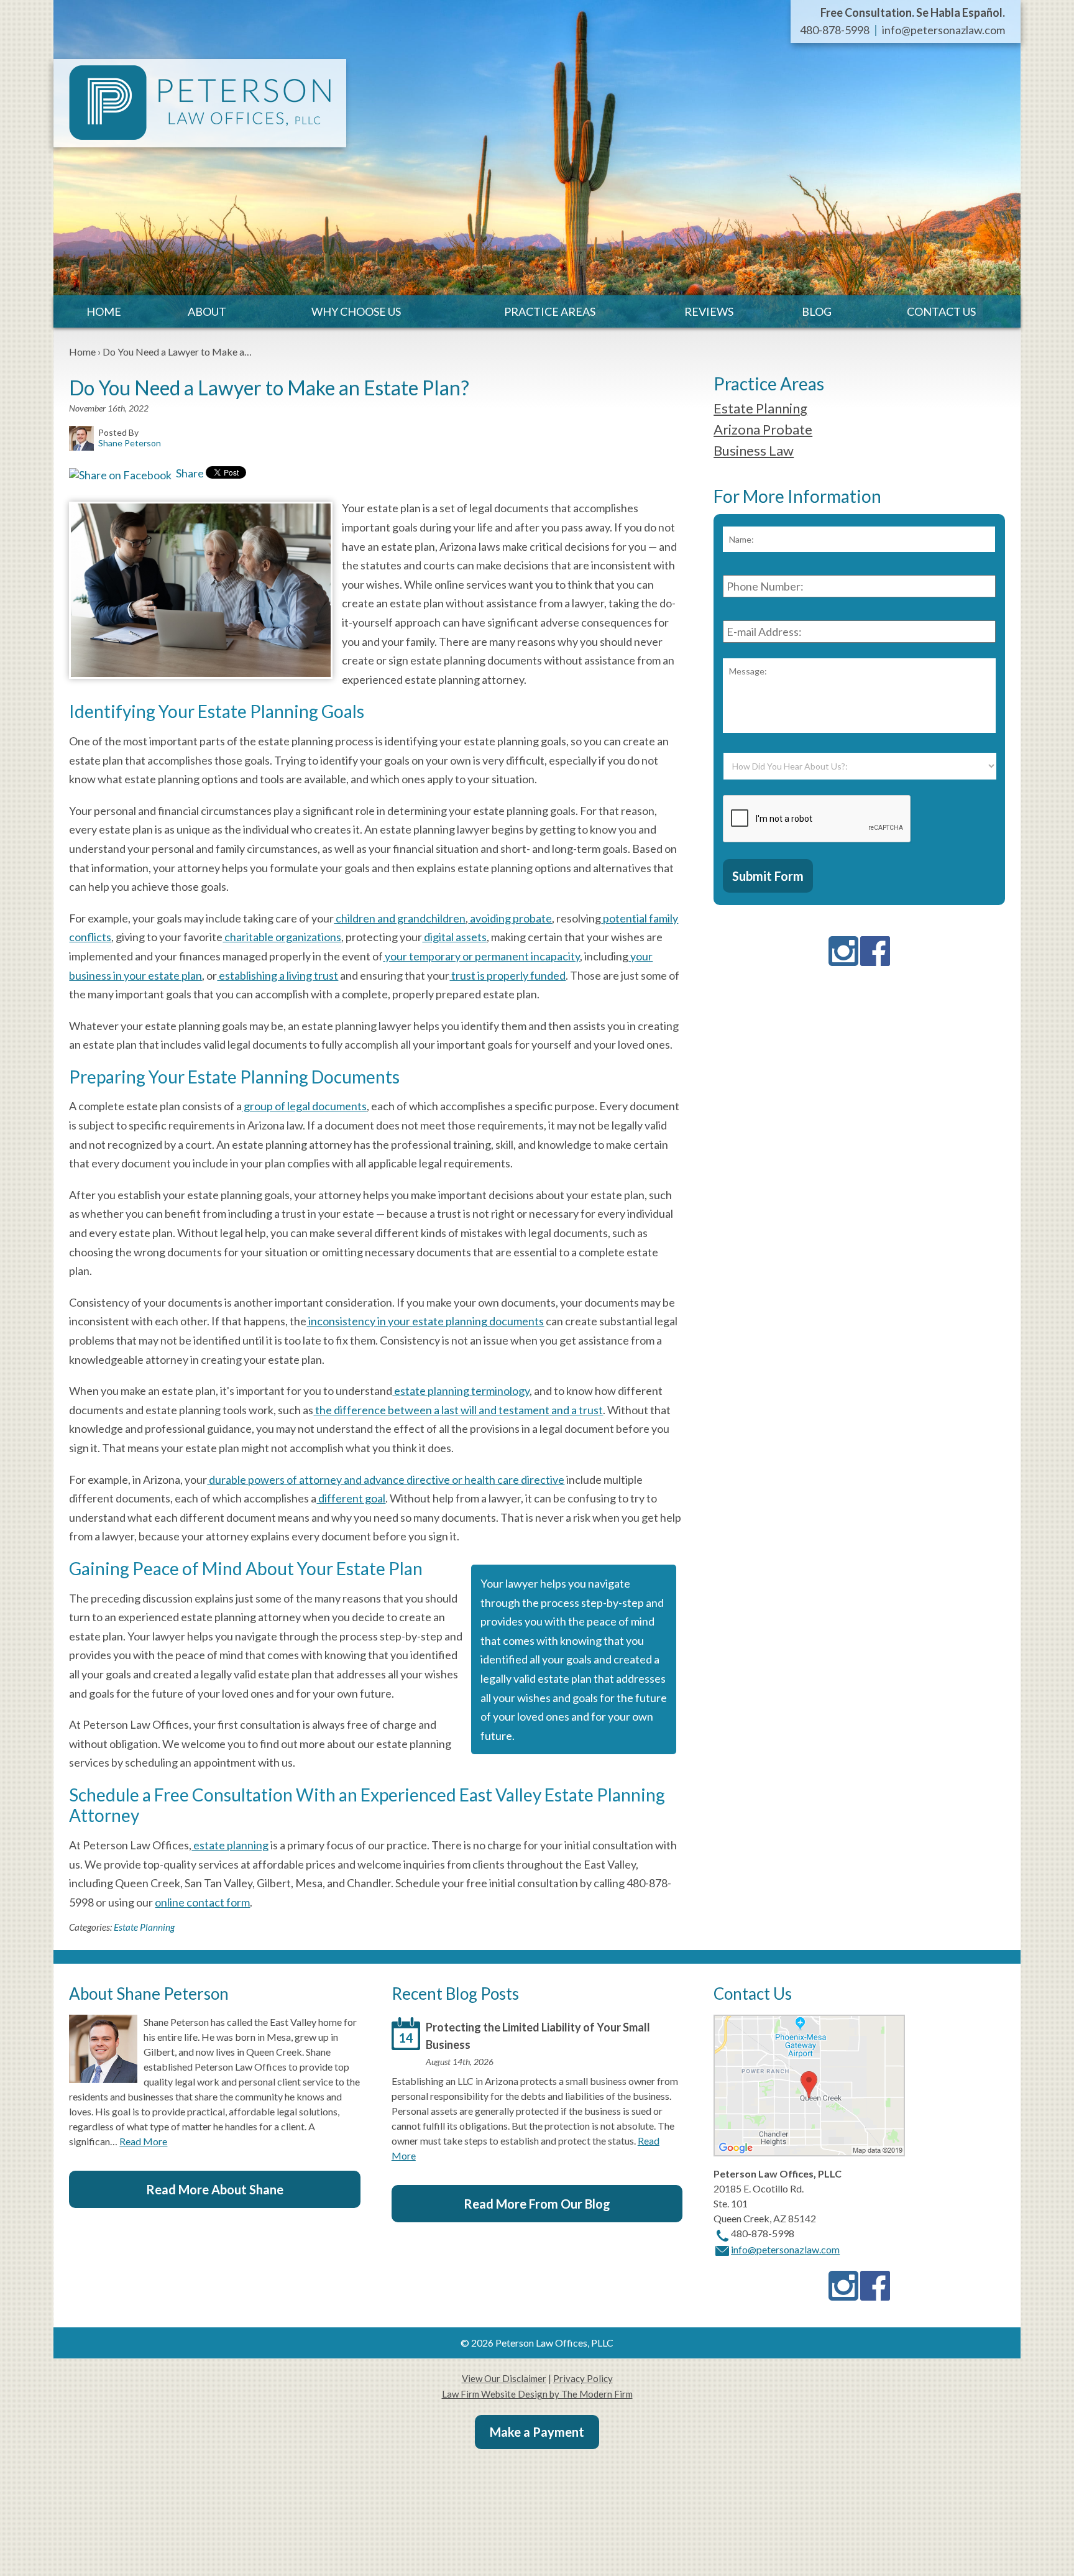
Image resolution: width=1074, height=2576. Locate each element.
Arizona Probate (763, 429)
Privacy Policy (583, 2378)
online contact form (202, 1902)
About (207, 311)
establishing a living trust (278, 975)
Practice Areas (550, 311)
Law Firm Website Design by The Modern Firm (537, 2394)
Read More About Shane (215, 2189)
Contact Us (941, 311)
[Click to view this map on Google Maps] (809, 2152)
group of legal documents (304, 1106)
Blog (817, 311)
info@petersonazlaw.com (943, 30)
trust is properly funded (507, 975)
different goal (351, 1498)
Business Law (754, 450)
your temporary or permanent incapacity (481, 956)
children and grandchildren (400, 918)
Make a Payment (537, 2432)
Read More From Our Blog (537, 2204)
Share (189, 473)
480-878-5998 (835, 30)
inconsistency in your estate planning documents (425, 1321)
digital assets (454, 937)
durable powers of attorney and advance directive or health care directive (386, 1479)
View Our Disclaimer (504, 2378)
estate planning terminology (461, 1391)
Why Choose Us (356, 311)
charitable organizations (282, 937)
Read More (143, 2141)
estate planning (230, 1845)
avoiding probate (510, 918)
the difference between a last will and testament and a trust (458, 1410)
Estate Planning (144, 1927)
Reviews (709, 311)
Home (104, 311)
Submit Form (768, 876)
